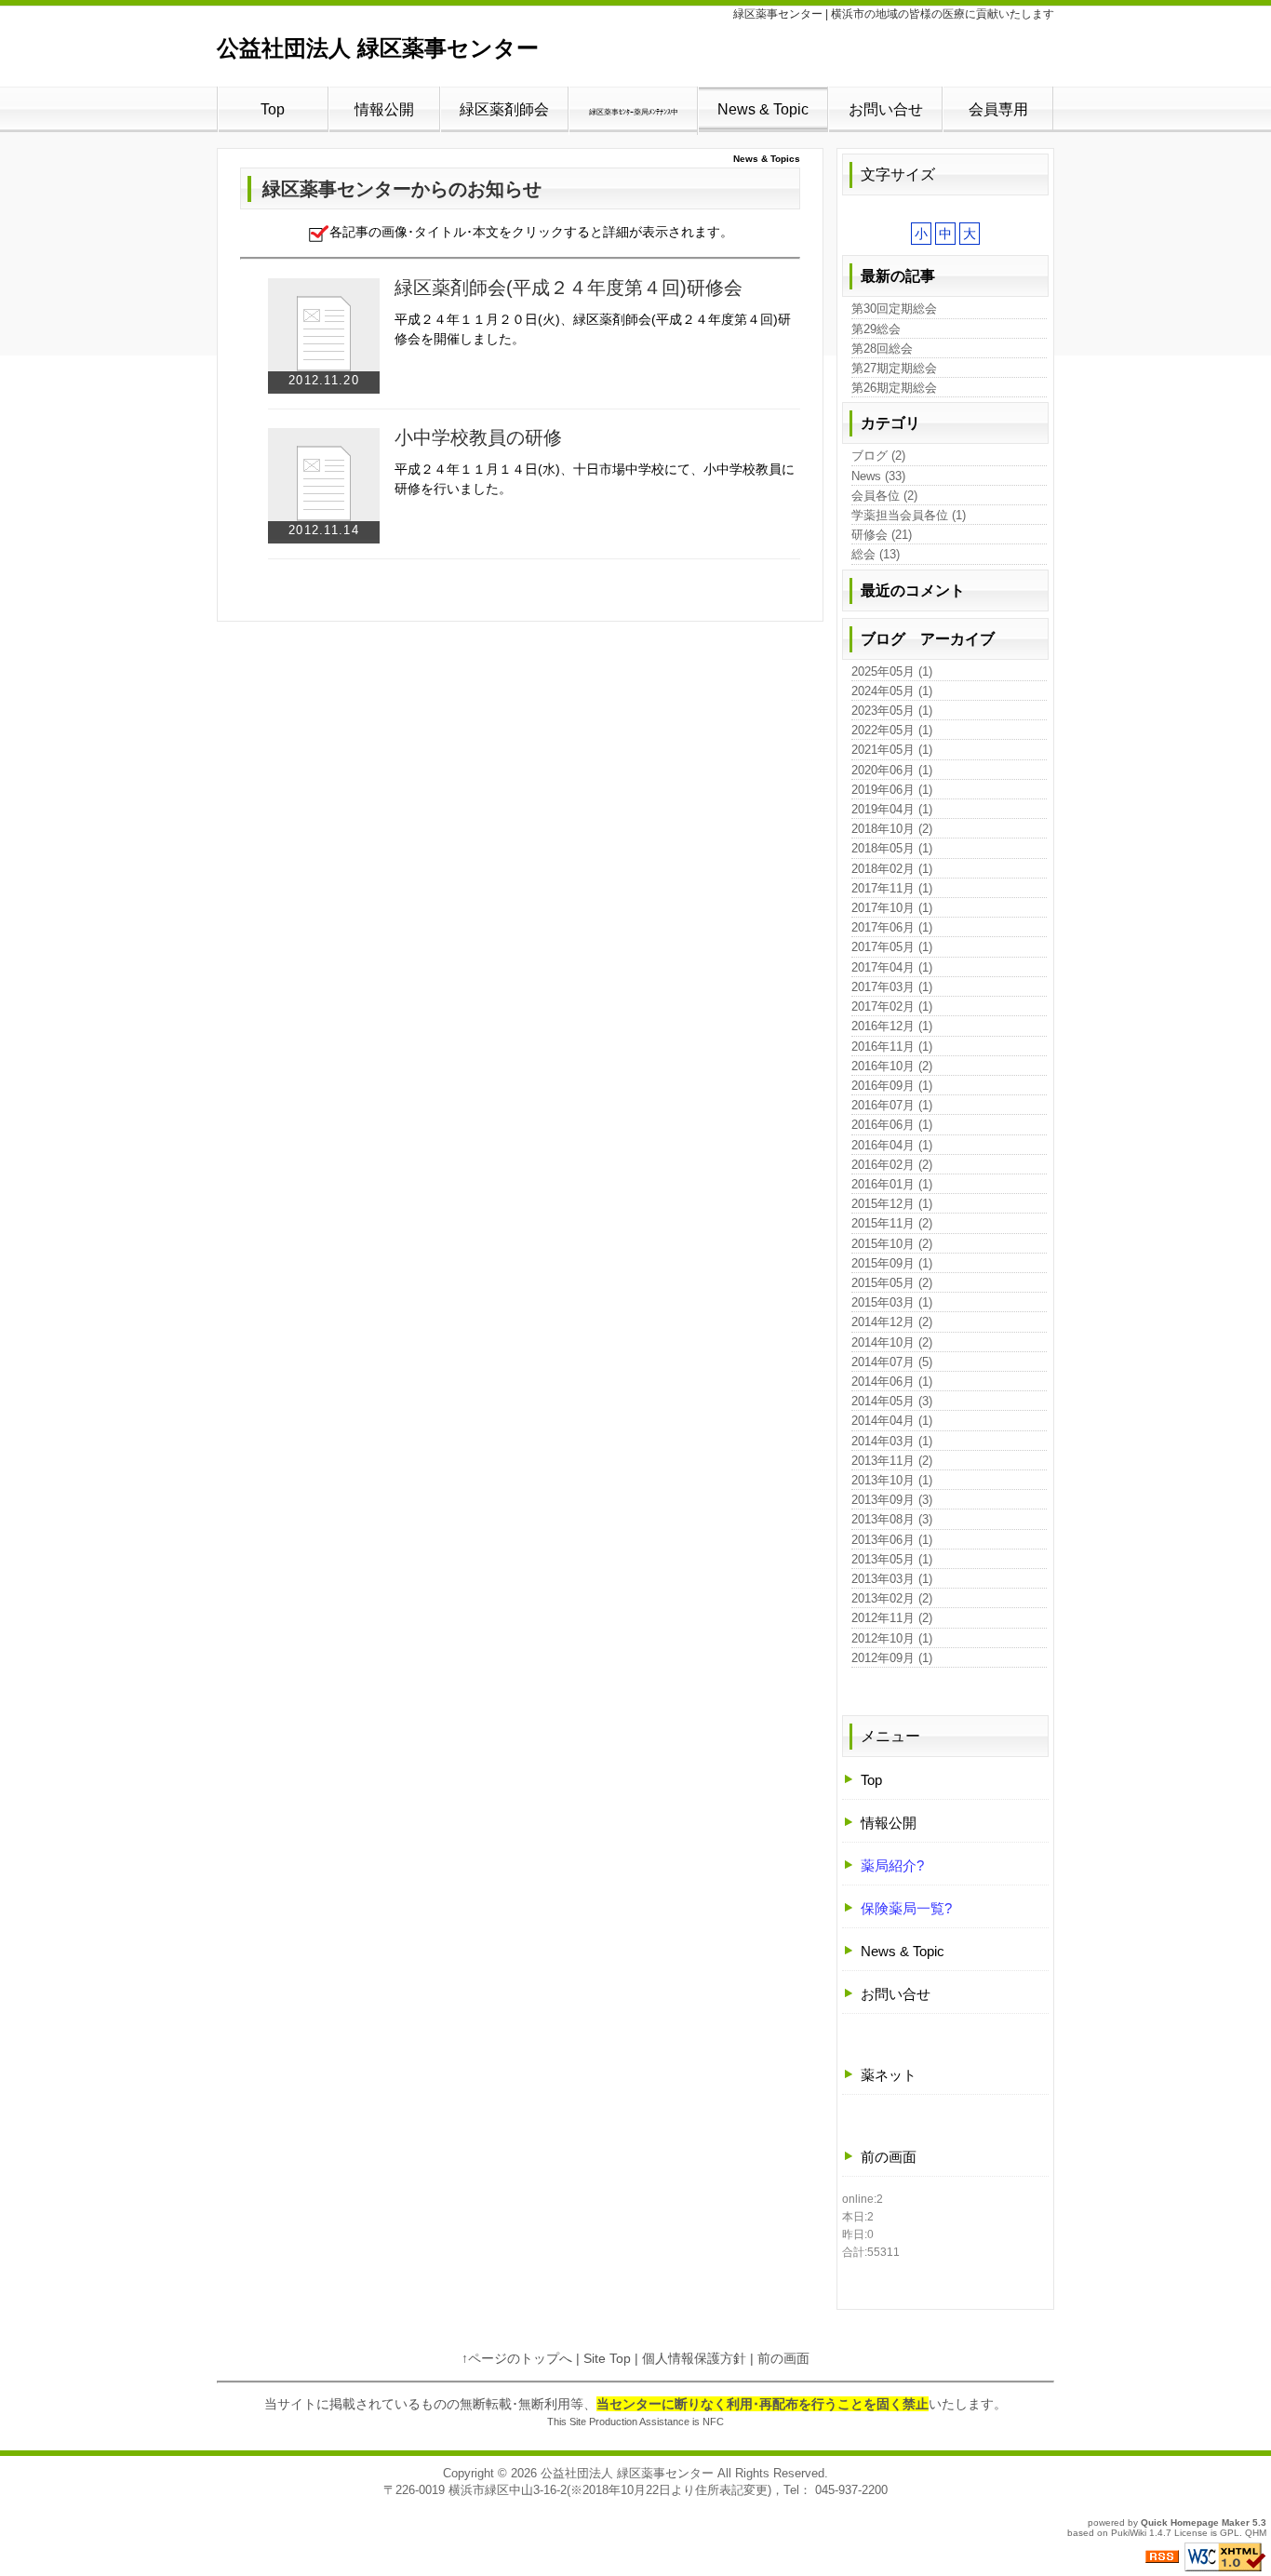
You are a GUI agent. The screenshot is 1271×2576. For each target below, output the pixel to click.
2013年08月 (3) (892, 1519)
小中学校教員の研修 (478, 437)
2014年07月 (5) (892, 1362)
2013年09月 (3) (892, 1500)
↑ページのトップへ (517, 2358)
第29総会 (876, 329)
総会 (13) (876, 554)
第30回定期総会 (894, 309)
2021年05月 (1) (892, 750)
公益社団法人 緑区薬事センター (378, 48)
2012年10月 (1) (892, 1638)
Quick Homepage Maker (1195, 2522)
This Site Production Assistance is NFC (635, 2422)
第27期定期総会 (894, 368)
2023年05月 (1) (892, 711)
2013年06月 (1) (892, 1540)
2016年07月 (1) (892, 1105)
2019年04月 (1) (892, 809)
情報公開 (384, 109)
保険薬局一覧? (906, 1908)
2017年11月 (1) (892, 888)
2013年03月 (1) (892, 1579)
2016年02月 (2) (892, 1165)
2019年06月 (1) (892, 790)
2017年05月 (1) (892, 947)
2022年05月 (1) (892, 730)
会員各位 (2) (884, 496)
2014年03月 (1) (892, 1441)
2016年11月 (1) (892, 1046)
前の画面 (889, 2157)
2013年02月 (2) (892, 1598)
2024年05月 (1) (892, 691)
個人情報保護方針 (694, 2358)
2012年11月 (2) (892, 1618)
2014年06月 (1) (892, 1382)
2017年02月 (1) (892, 1006)
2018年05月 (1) (892, 848)
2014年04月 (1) (892, 1421)
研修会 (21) (882, 535)
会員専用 (998, 109)
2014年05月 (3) (892, 1401)
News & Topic (763, 109)
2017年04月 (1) (892, 967)
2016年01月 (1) (892, 1184)
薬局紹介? (892, 1865)
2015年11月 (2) (892, 1223)
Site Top (607, 2358)
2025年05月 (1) (892, 671)
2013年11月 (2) (892, 1461)
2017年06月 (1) (892, 927)
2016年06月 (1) (892, 1125)
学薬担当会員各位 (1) (909, 515)
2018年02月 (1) (892, 869)
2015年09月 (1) (892, 1263)
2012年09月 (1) (892, 1658)
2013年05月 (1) (892, 1559)
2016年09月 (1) (892, 1086)
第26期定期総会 (894, 388)
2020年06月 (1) (892, 770)
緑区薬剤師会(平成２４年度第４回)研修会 (569, 288)
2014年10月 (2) (892, 1342)
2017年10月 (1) (892, 908)
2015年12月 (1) (892, 1204)
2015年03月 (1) (892, 1302)
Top (273, 109)
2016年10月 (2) (892, 1066)
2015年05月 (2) (892, 1283)
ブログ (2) (878, 456)
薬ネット (889, 2075)
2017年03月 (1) (892, 987)
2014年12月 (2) (892, 1322)
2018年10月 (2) (892, 829)
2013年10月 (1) (892, 1480)
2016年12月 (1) (892, 1026)
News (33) (878, 476)
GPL (1230, 2533)
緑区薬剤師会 (504, 109)
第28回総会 (882, 349)
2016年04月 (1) (892, 1145)
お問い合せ (886, 109)
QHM (1256, 2533)
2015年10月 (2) (892, 1244)
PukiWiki (1129, 2533)
